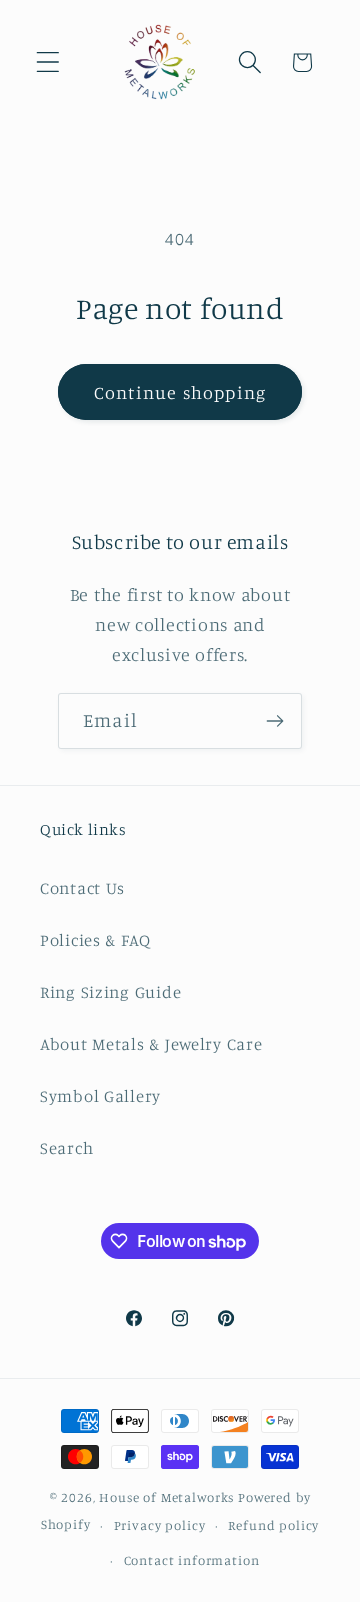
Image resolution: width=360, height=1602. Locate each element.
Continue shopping (180, 392)
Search (66, 1148)
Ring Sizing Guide (110, 992)
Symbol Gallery (100, 1096)
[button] (48, 62)
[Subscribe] (274, 721)
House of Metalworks (166, 1497)
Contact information (192, 1560)
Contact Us (82, 888)
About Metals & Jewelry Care (151, 1044)
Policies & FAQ (95, 940)
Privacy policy (160, 1525)
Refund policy (273, 1525)
